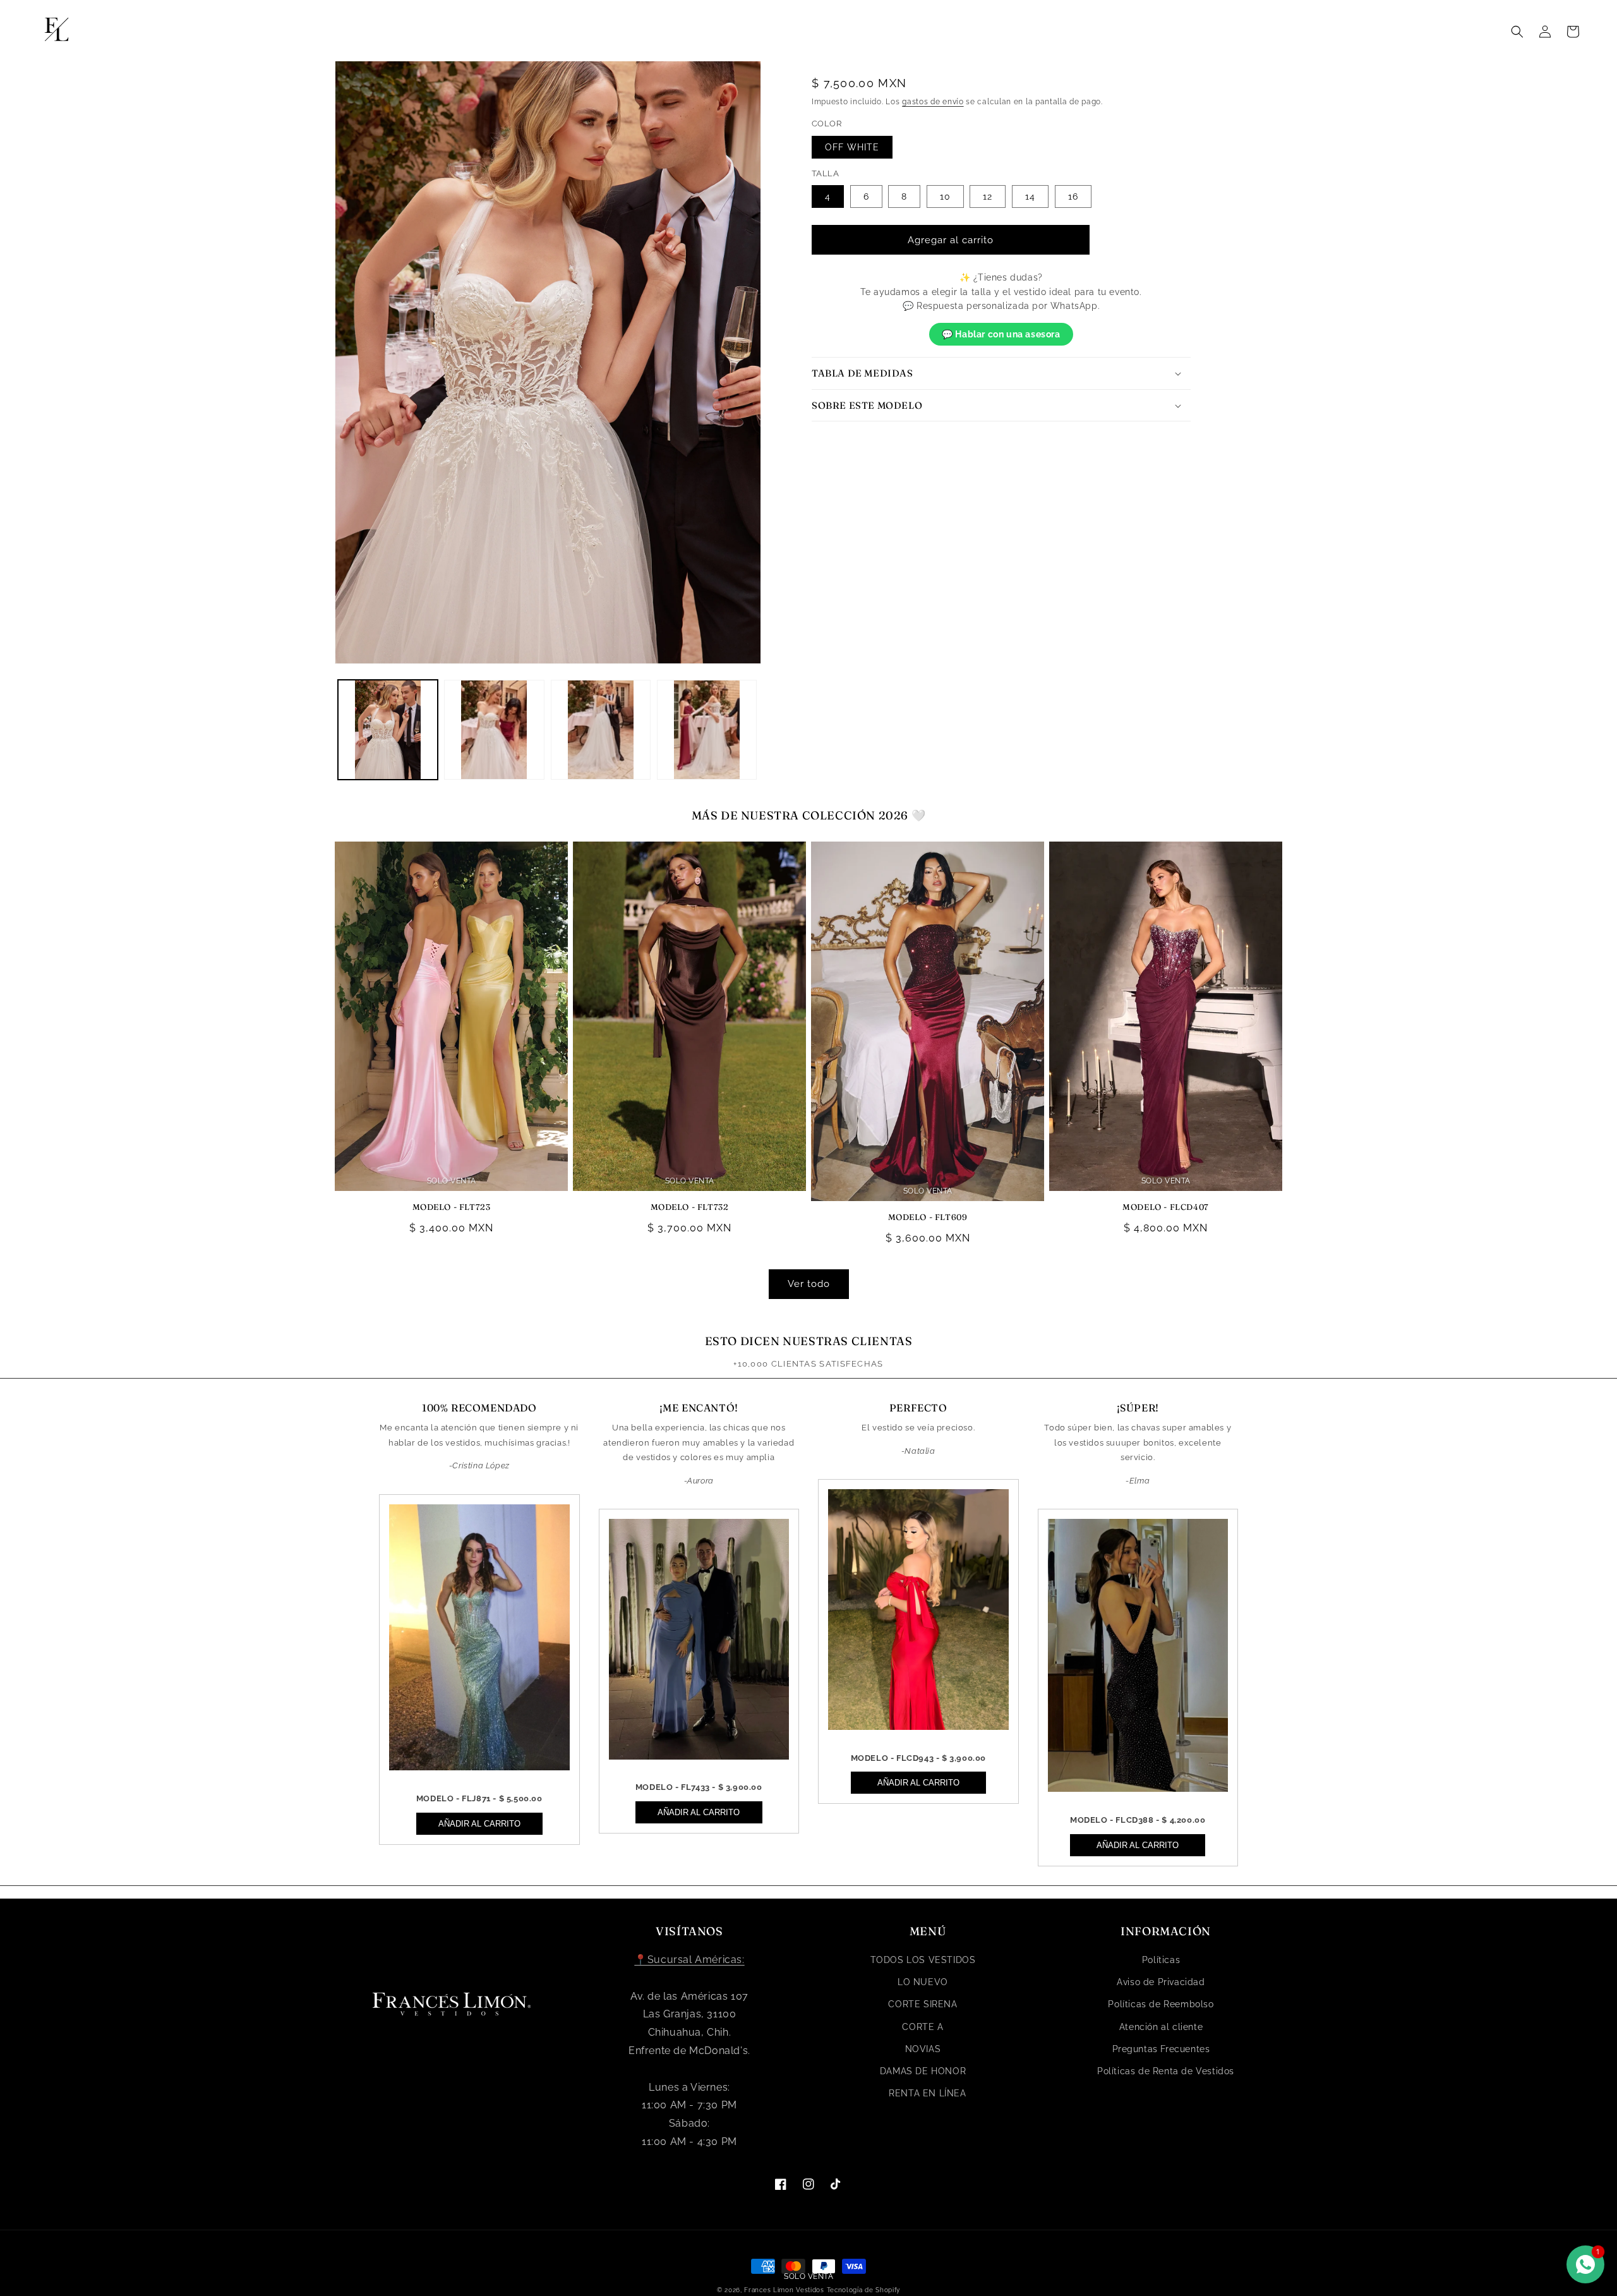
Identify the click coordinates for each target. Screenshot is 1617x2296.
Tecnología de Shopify (864, 2290)
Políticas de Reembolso (1161, 2004)
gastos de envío (933, 102)
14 (1030, 196)
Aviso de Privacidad (1161, 1982)
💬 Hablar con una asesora (1001, 334)
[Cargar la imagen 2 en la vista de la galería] (494, 730)
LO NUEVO (923, 1982)
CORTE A (923, 2027)
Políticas (1161, 1960)
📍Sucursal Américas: (689, 1960)
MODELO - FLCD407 (1166, 1207)
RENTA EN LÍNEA (927, 2093)
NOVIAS (923, 2049)
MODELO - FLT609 (928, 1217)
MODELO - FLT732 (690, 1207)
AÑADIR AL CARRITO (479, 1824)
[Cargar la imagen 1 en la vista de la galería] (388, 730)
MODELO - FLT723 (452, 1207)
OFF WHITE (852, 147)
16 (1073, 196)
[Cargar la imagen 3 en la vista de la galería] (601, 730)
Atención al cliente (1161, 2027)
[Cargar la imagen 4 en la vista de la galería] (707, 730)
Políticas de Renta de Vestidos (1166, 2071)
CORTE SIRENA (923, 2004)
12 (988, 196)
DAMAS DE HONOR (923, 2071)
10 (945, 196)
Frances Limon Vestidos (784, 2290)
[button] (1517, 32)
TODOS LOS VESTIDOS (923, 1960)
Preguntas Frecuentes (1161, 2049)
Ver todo (809, 1284)
